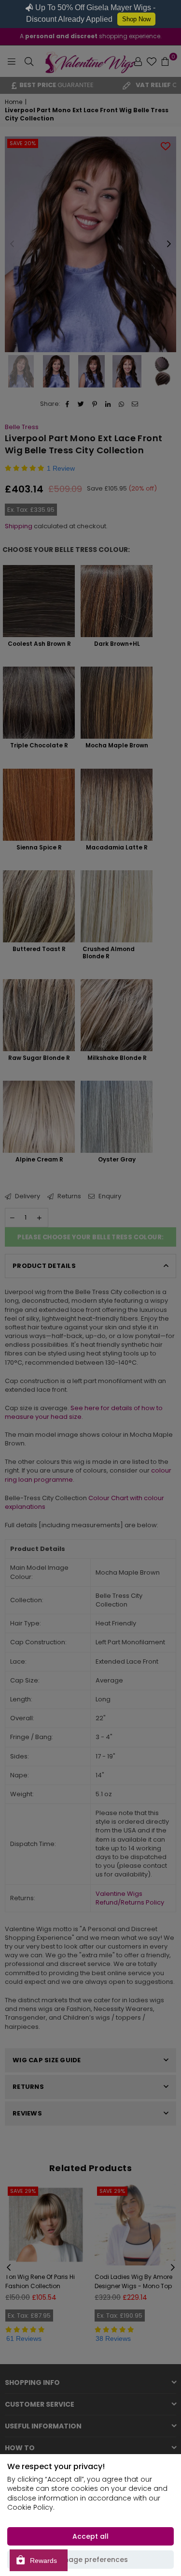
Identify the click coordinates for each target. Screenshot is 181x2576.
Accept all (90, 2536)
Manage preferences (91, 2560)
